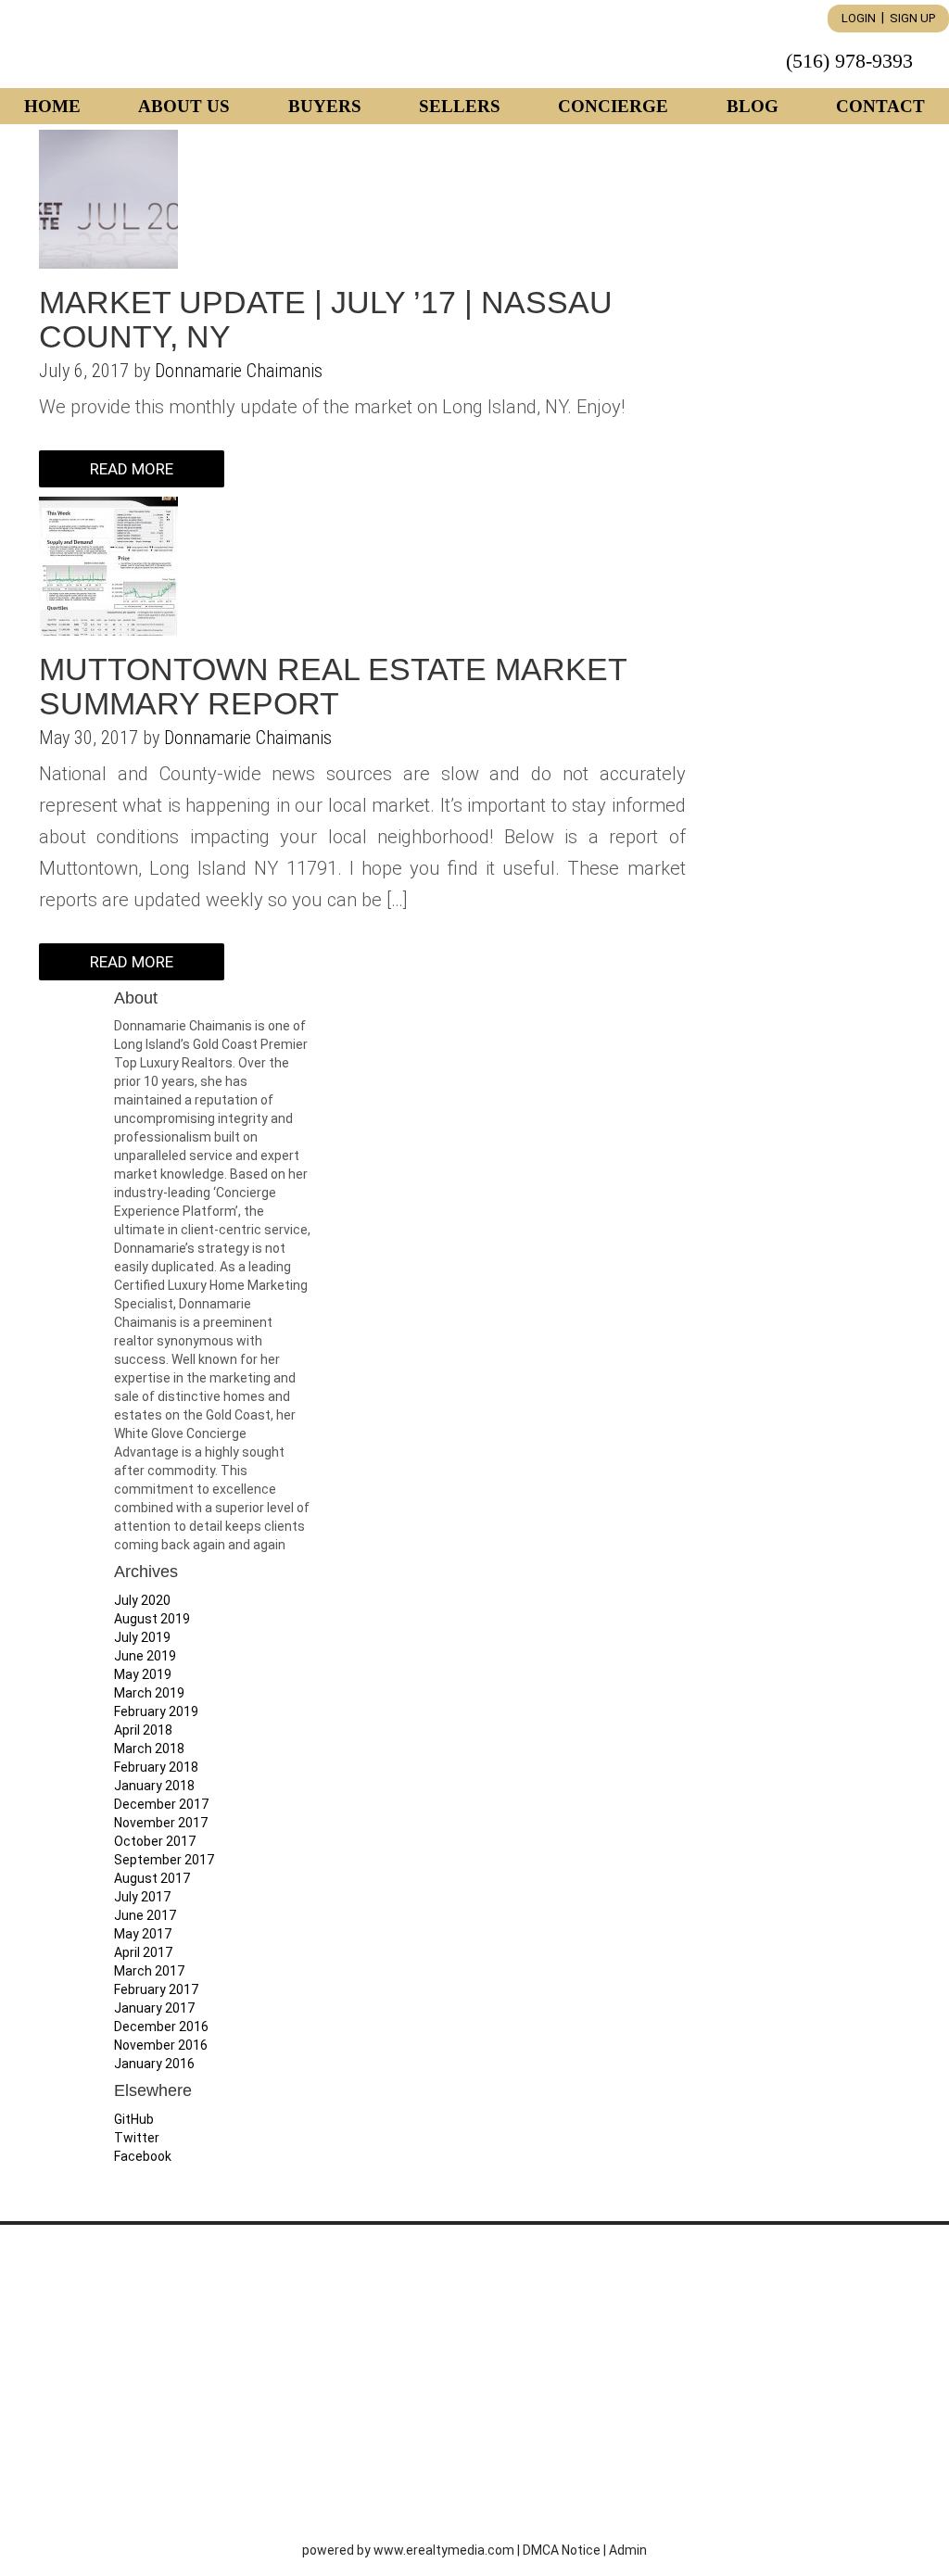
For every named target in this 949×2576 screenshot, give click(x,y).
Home (52, 106)
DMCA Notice (562, 2550)
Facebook (143, 2156)
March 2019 (149, 1693)
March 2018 (149, 1749)
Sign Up (912, 18)
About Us (184, 106)
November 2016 (161, 2045)
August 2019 (152, 1619)
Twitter (137, 2138)
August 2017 (152, 1878)
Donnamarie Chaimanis (239, 371)
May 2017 (143, 1934)
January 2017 (154, 2008)
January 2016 (154, 2064)
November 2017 (161, 1823)
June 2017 (145, 1915)
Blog (753, 106)
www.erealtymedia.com (444, 2550)
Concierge (613, 106)
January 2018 (154, 1786)
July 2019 (142, 1637)
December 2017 (161, 1804)
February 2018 (156, 1767)
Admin (628, 2550)
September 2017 (164, 1860)
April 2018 (143, 1730)
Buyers (325, 106)
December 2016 (161, 2027)
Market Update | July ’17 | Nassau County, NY (326, 319)
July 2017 (142, 1897)
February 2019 (156, 1711)
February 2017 (156, 1989)
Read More (132, 469)
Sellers (460, 106)
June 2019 (145, 1656)
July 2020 (142, 1600)
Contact (880, 106)
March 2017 (149, 1971)
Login (859, 18)
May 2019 (143, 1674)
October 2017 (155, 1841)
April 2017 (143, 1952)
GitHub (134, 2119)
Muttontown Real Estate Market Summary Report (333, 686)
